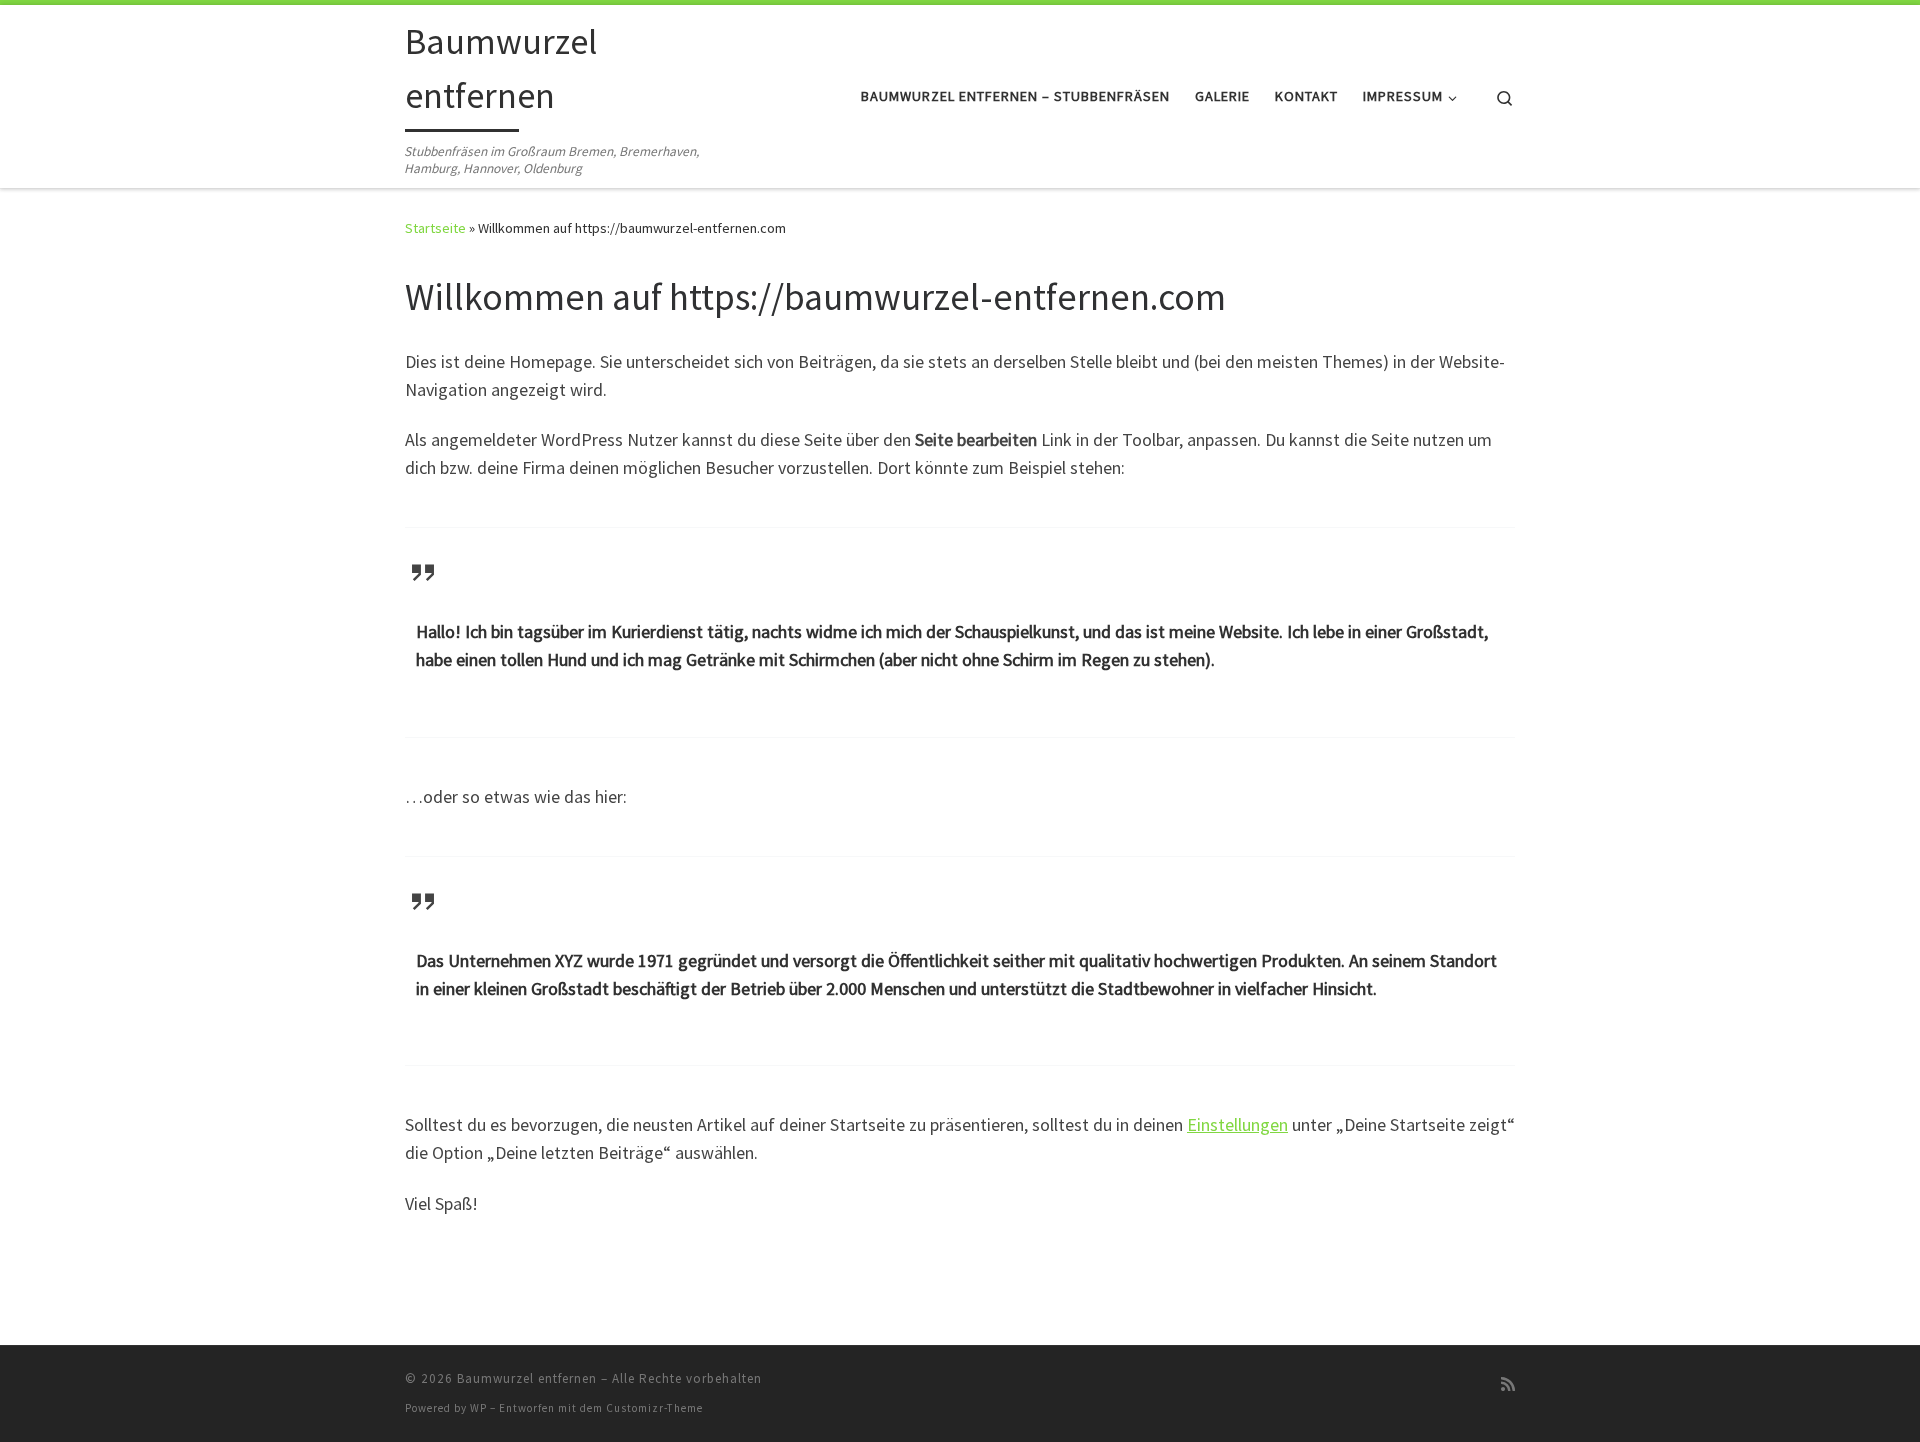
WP (478, 1408)
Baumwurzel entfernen (527, 1378)
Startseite (435, 228)
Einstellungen (1237, 1124)
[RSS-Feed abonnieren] (1508, 1384)
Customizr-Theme (654, 1408)
